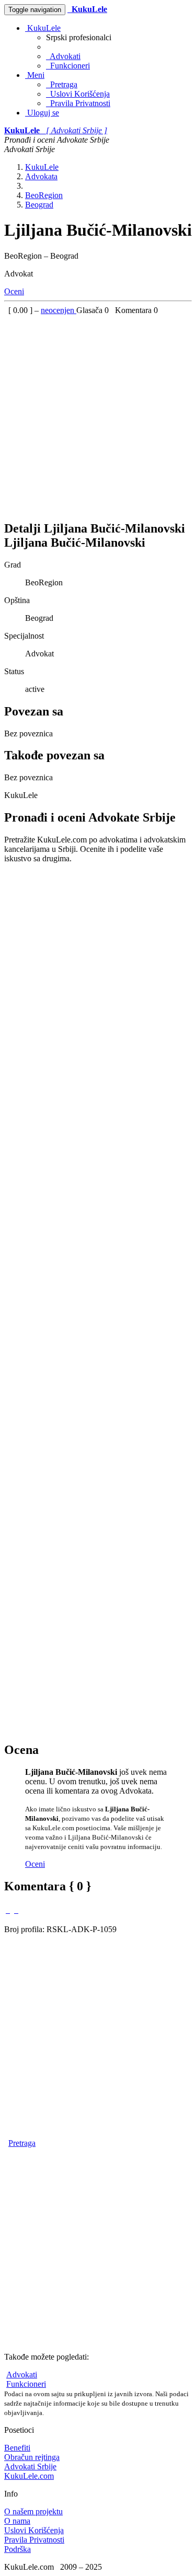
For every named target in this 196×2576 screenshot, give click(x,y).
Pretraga (62, 84)
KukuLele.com (29, 2476)
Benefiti (17, 2448)
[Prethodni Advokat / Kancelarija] (8, 1910)
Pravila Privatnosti (78, 103)
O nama (17, 2521)
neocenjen (59, 310)
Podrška (18, 2549)
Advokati (63, 56)
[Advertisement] (98, 413)
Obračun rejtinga (32, 2457)
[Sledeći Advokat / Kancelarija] (16, 1910)
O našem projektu (33, 2511)
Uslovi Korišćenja (78, 94)
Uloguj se (42, 113)
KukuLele (43, 28)
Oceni (14, 291)
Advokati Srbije (30, 2467)
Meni (35, 75)
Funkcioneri (68, 66)
